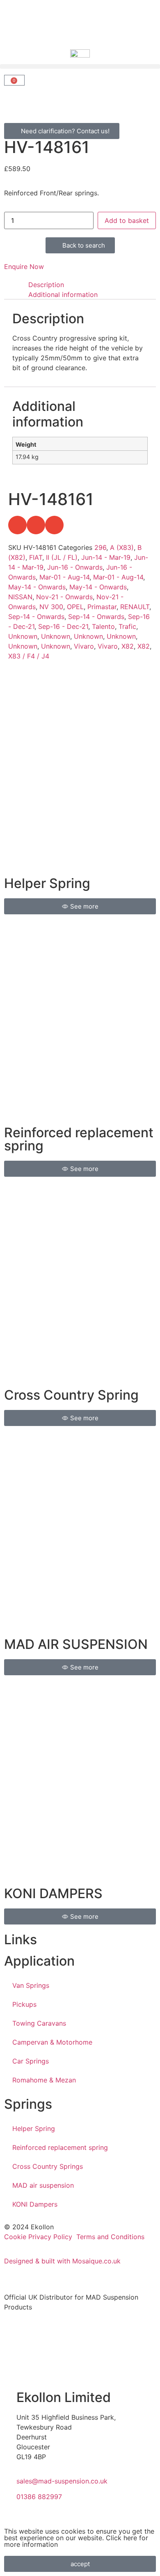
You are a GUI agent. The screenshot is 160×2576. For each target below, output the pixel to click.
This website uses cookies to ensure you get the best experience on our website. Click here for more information (79, 2538)
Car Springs (31, 2061)
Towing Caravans (39, 2023)
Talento (103, 626)
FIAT (36, 557)
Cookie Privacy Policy (38, 2237)
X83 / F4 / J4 (29, 656)
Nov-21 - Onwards (64, 597)
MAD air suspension (43, 2185)
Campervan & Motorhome (52, 2042)
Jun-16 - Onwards (75, 567)
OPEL (75, 607)
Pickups (24, 2004)
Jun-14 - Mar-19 (106, 557)
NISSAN (20, 597)
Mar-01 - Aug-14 (64, 577)
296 (100, 547)
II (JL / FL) (62, 557)
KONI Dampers (35, 2204)
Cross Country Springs (48, 2166)
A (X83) (122, 547)
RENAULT (135, 607)
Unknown (23, 636)
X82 (128, 646)
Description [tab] (46, 285)
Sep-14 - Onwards (36, 617)
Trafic (127, 626)
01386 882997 (39, 2497)
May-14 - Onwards (37, 587)
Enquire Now (24, 267)
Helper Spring (34, 2129)
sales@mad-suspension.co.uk (62, 2481)
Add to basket (127, 220)
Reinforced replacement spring (60, 2147)
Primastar (102, 607)
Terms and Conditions (110, 2237)
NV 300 (51, 607)
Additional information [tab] (63, 294)
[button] (80, 66)
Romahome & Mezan (44, 2080)
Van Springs (31, 1985)
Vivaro (84, 646)
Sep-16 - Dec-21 (63, 626)
